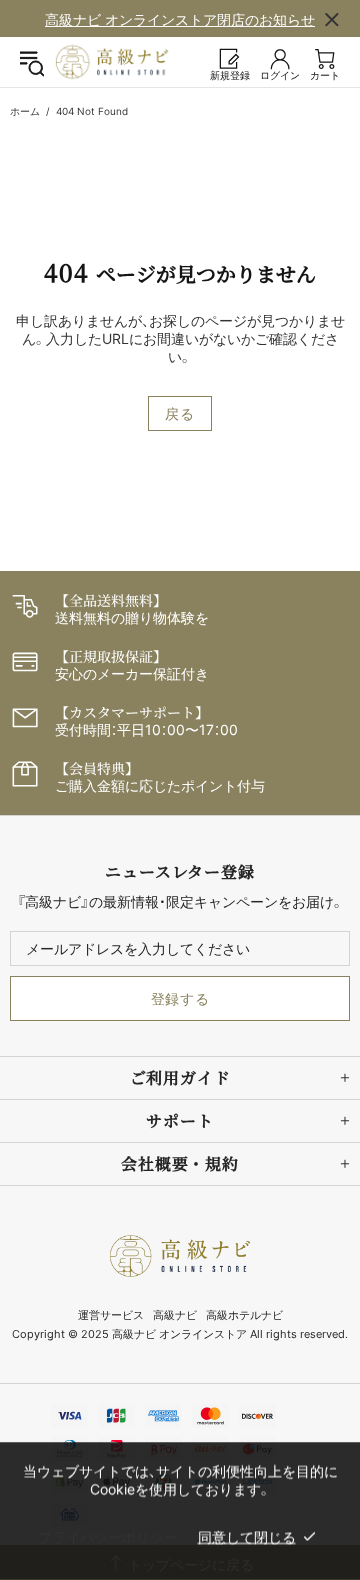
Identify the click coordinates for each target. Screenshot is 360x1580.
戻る (179, 413)
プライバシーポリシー (108, 1536)
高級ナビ (175, 1315)
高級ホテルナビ (244, 1315)
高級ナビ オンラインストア (112, 62)
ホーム (25, 111)
